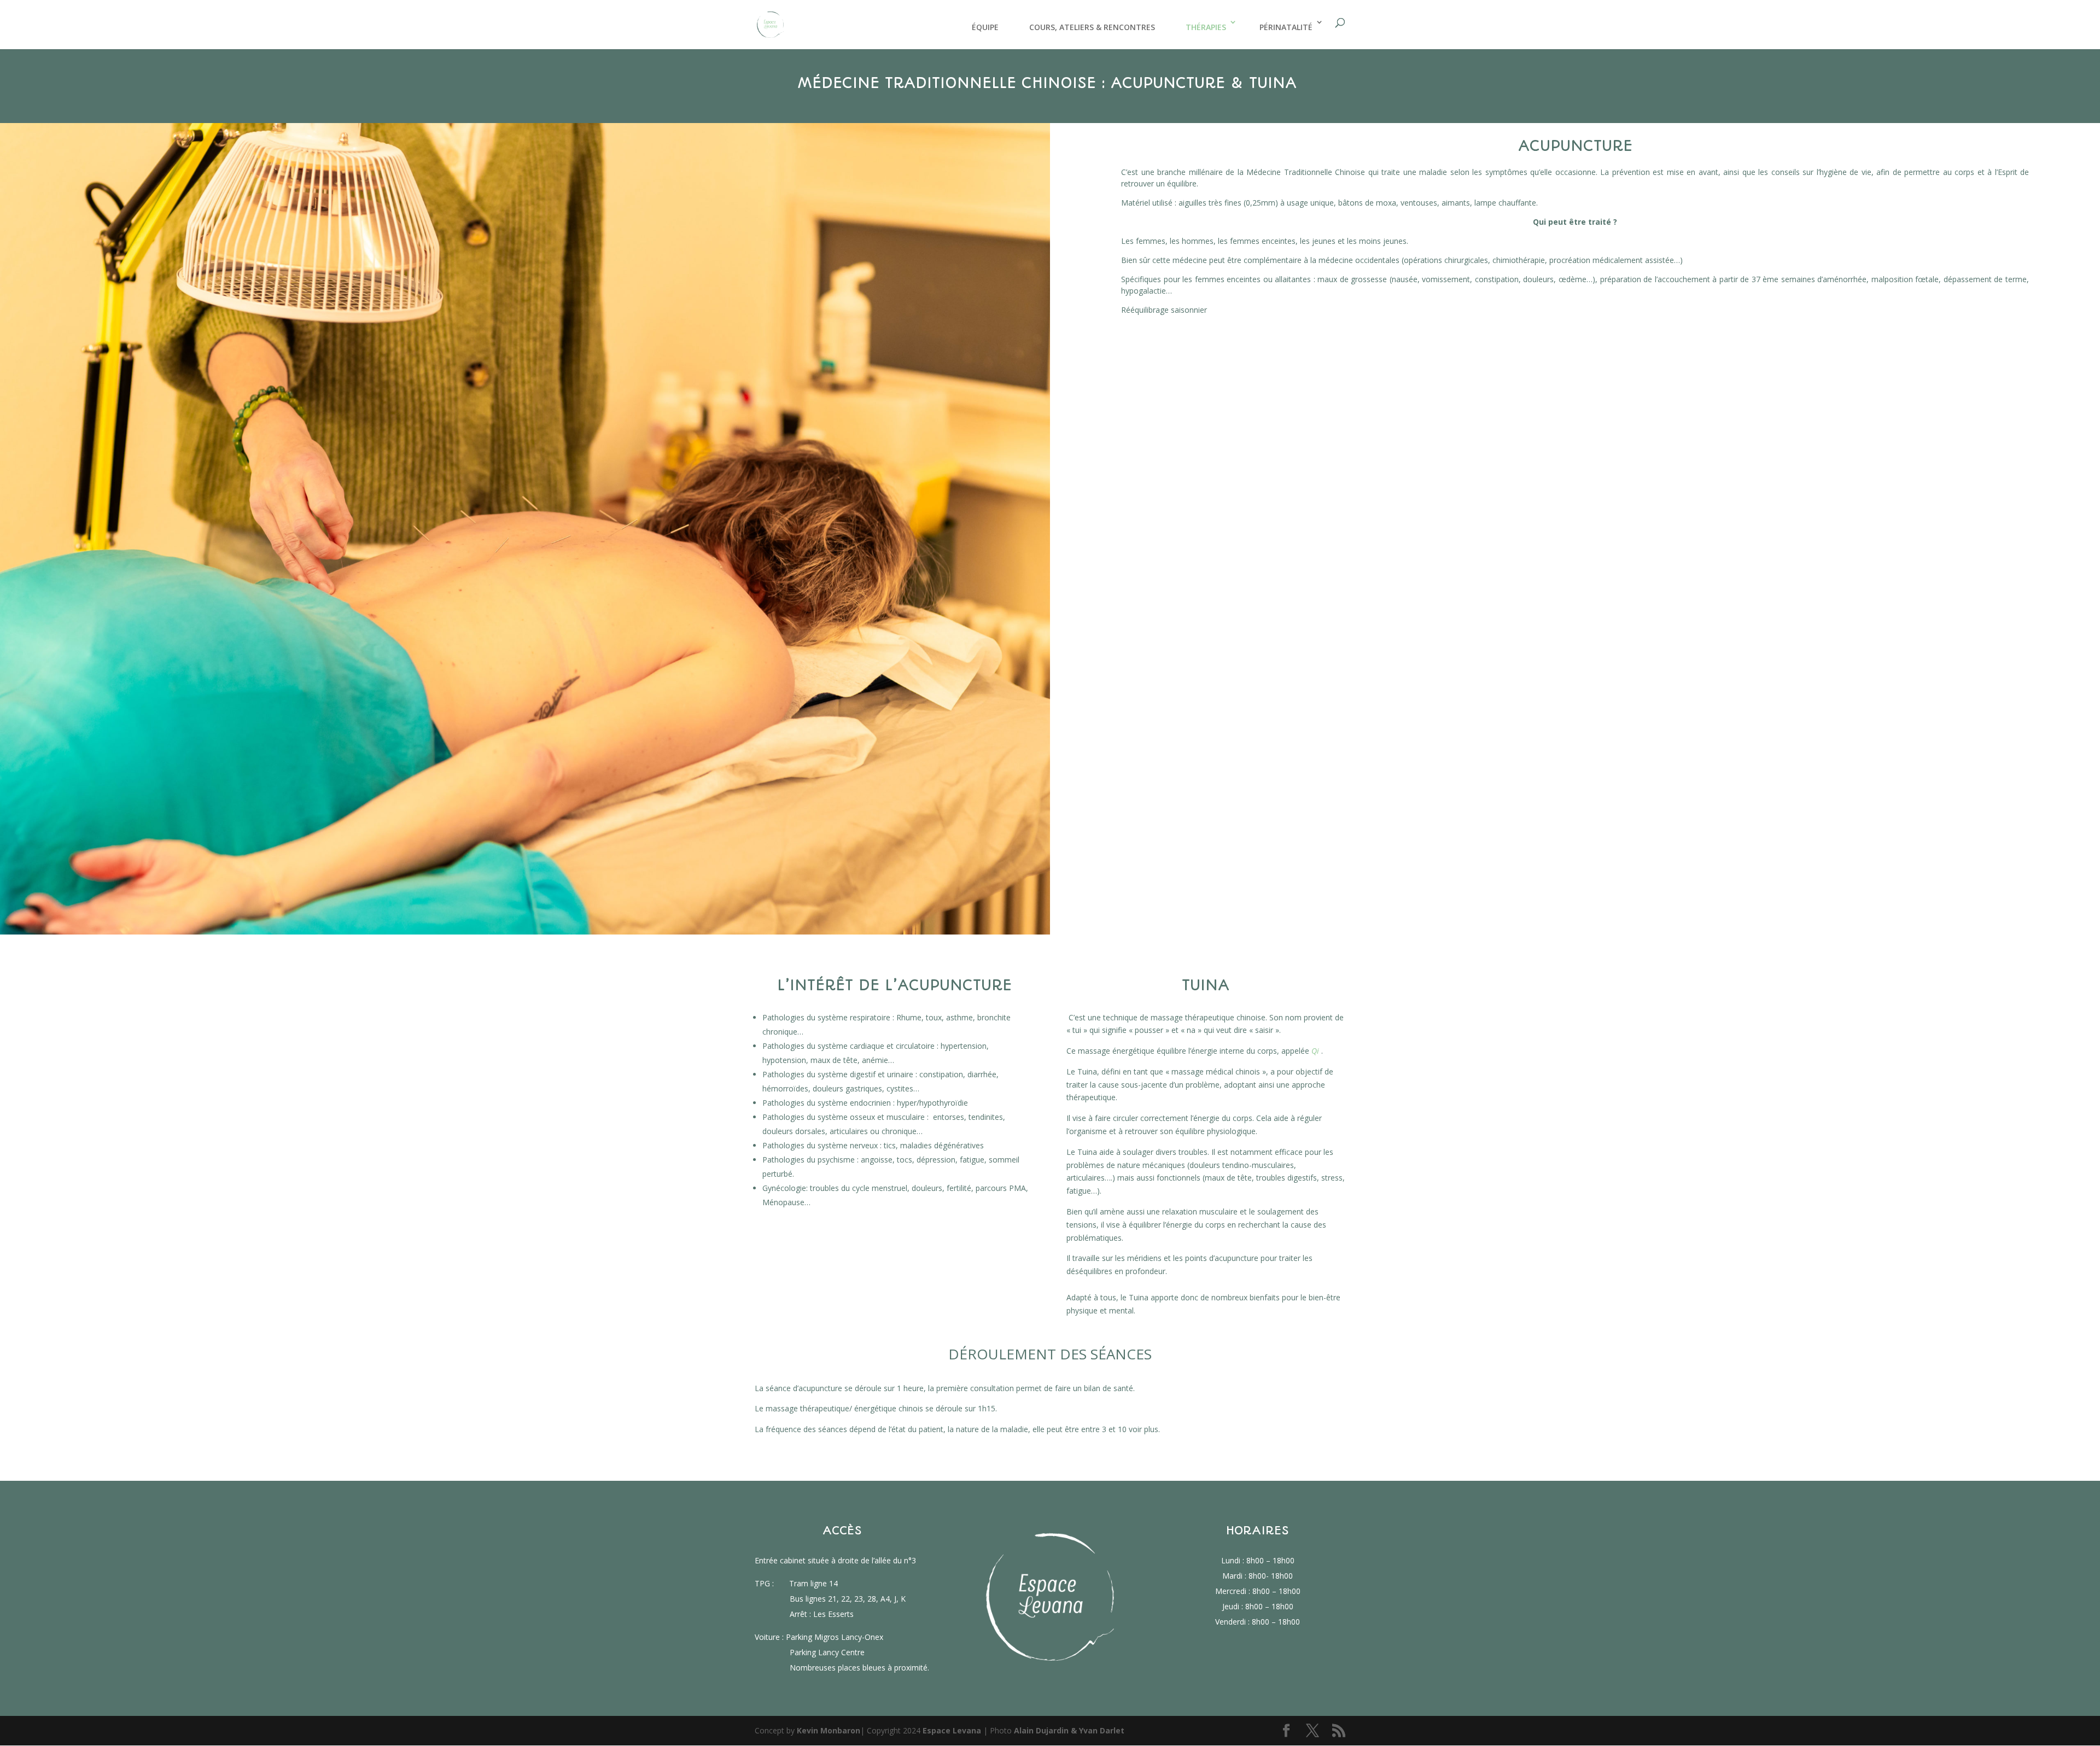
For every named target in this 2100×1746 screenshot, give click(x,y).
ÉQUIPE (985, 27)
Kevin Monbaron (829, 1730)
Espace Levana (952, 1730)
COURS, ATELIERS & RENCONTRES (1092, 27)
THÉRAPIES (1206, 27)
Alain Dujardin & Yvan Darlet (1069, 1730)
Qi (1315, 1051)
